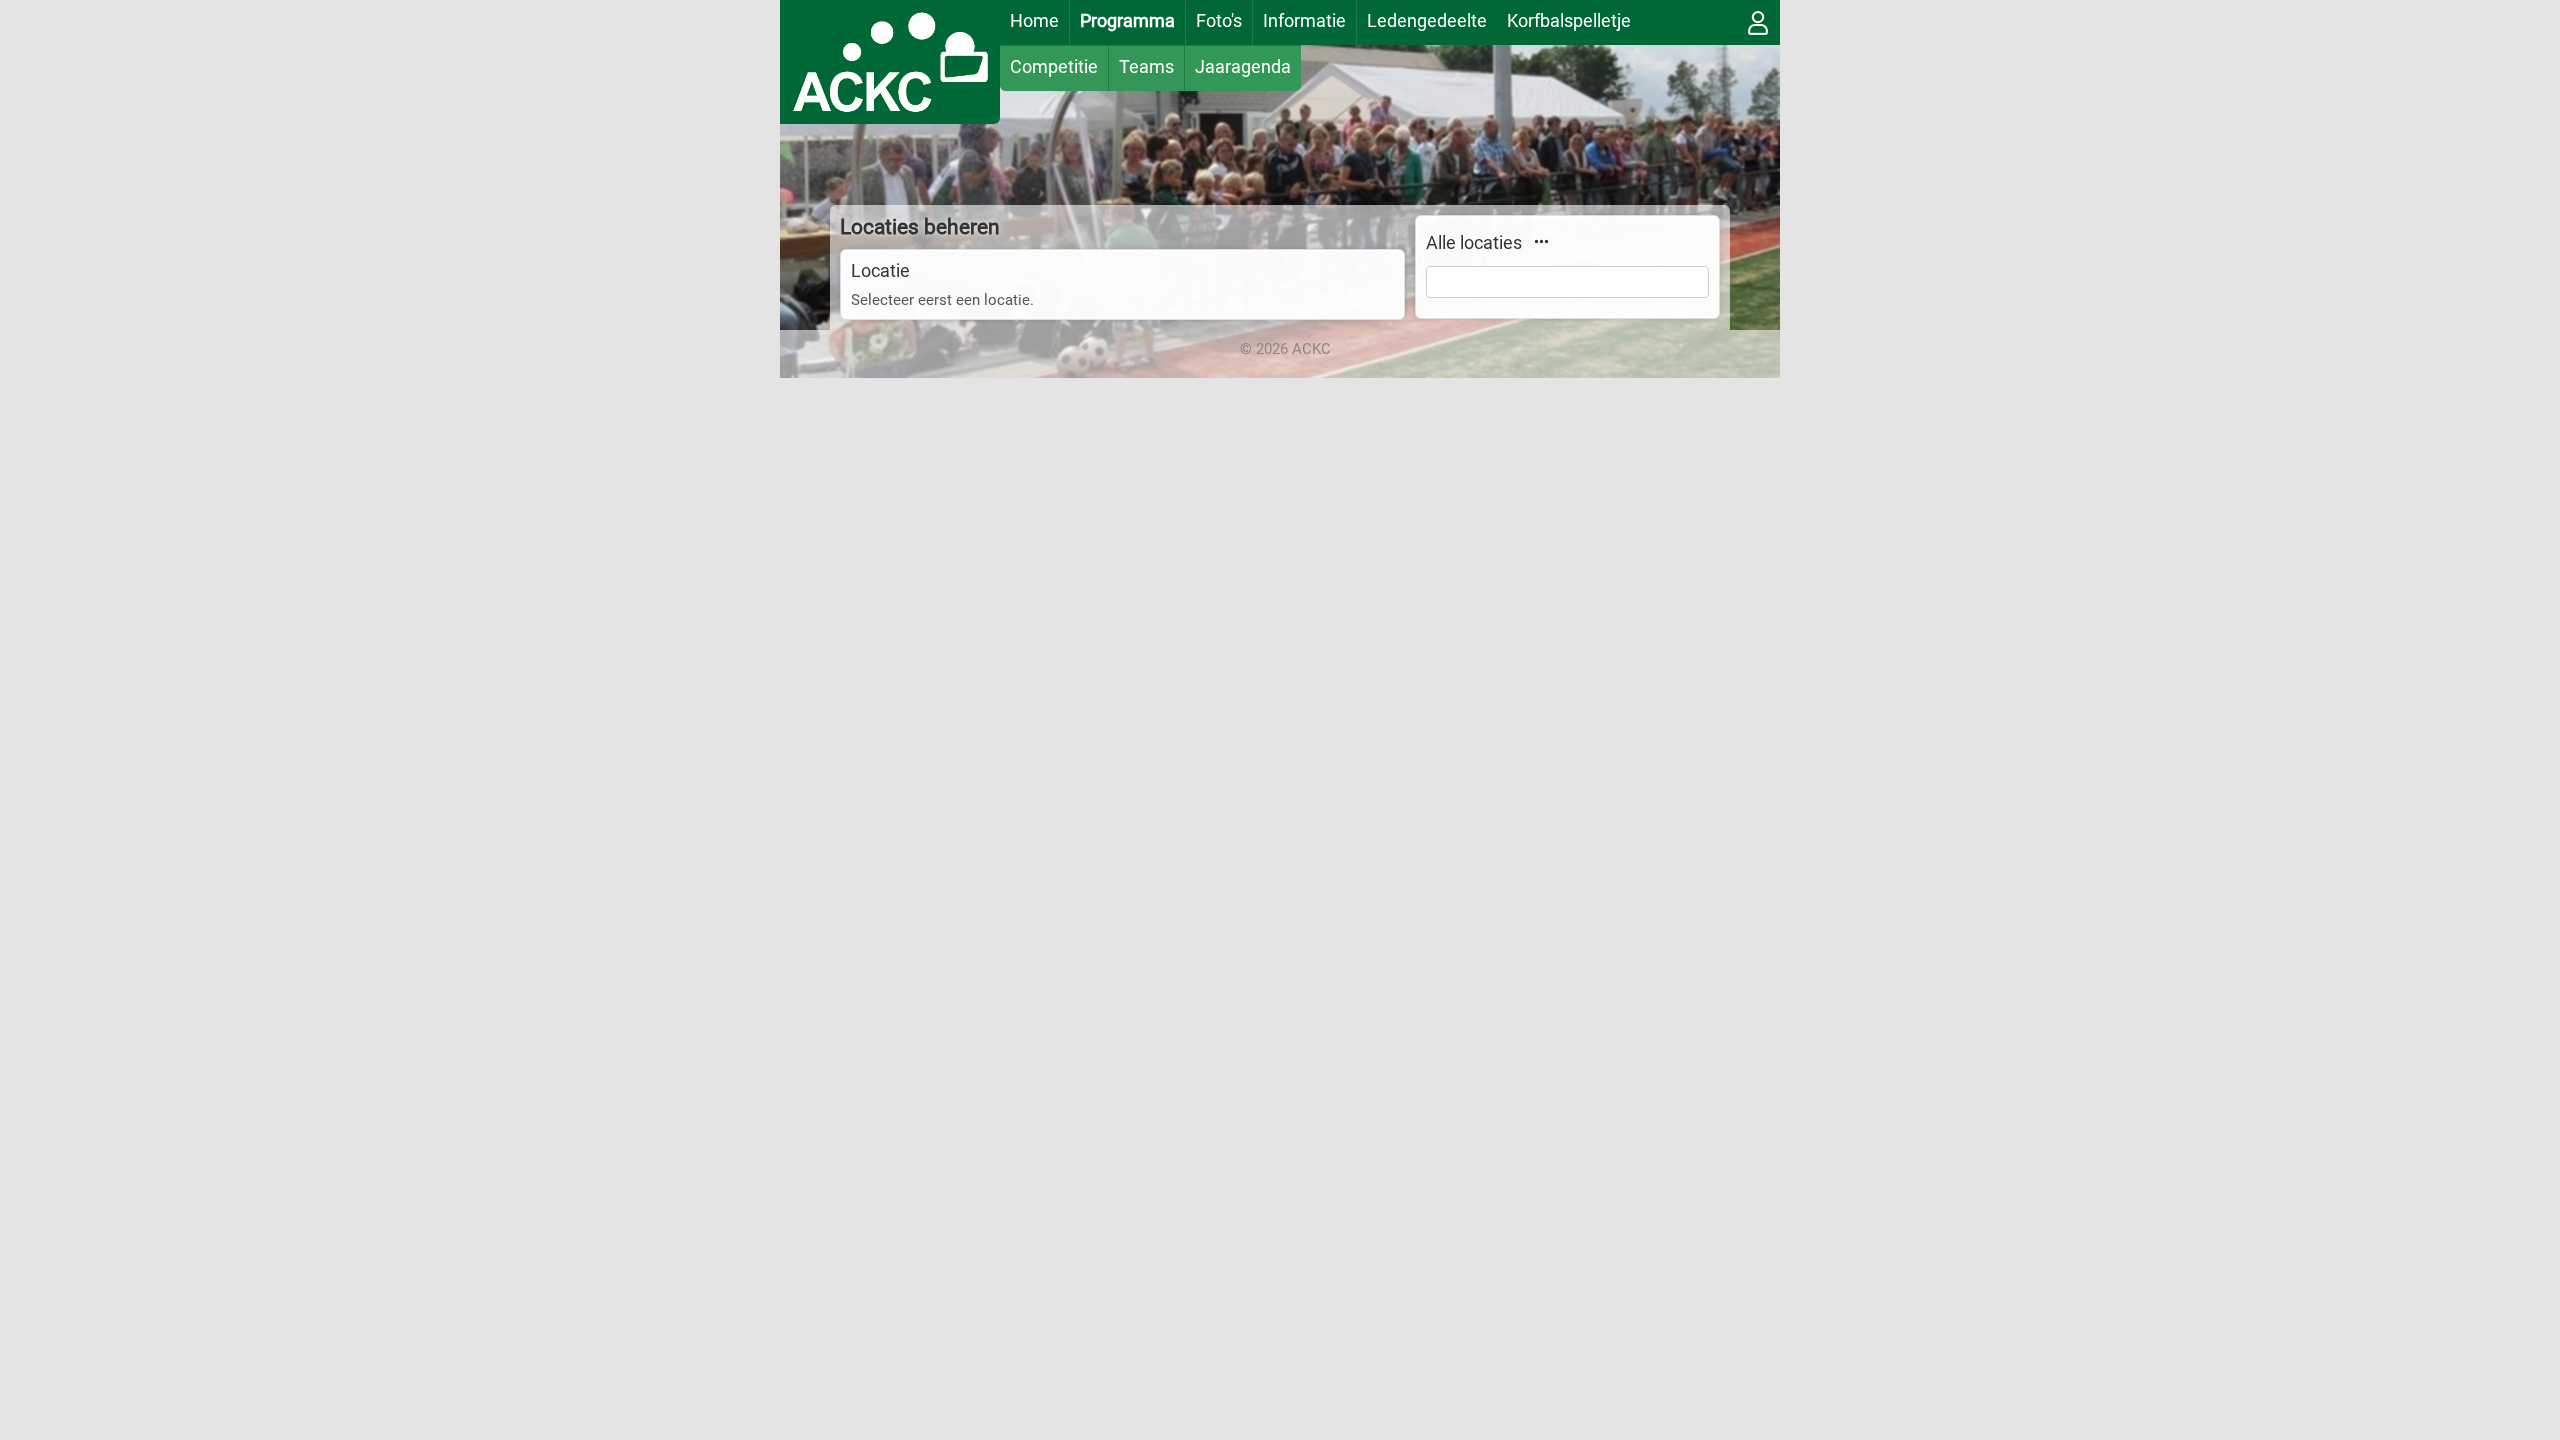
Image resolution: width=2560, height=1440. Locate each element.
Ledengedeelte (1427, 20)
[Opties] (1541, 241)
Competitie (1054, 66)
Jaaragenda (1243, 66)
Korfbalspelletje (1569, 20)
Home (1034, 20)
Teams (1146, 66)
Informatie (1304, 20)
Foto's (1219, 20)
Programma (1127, 20)
